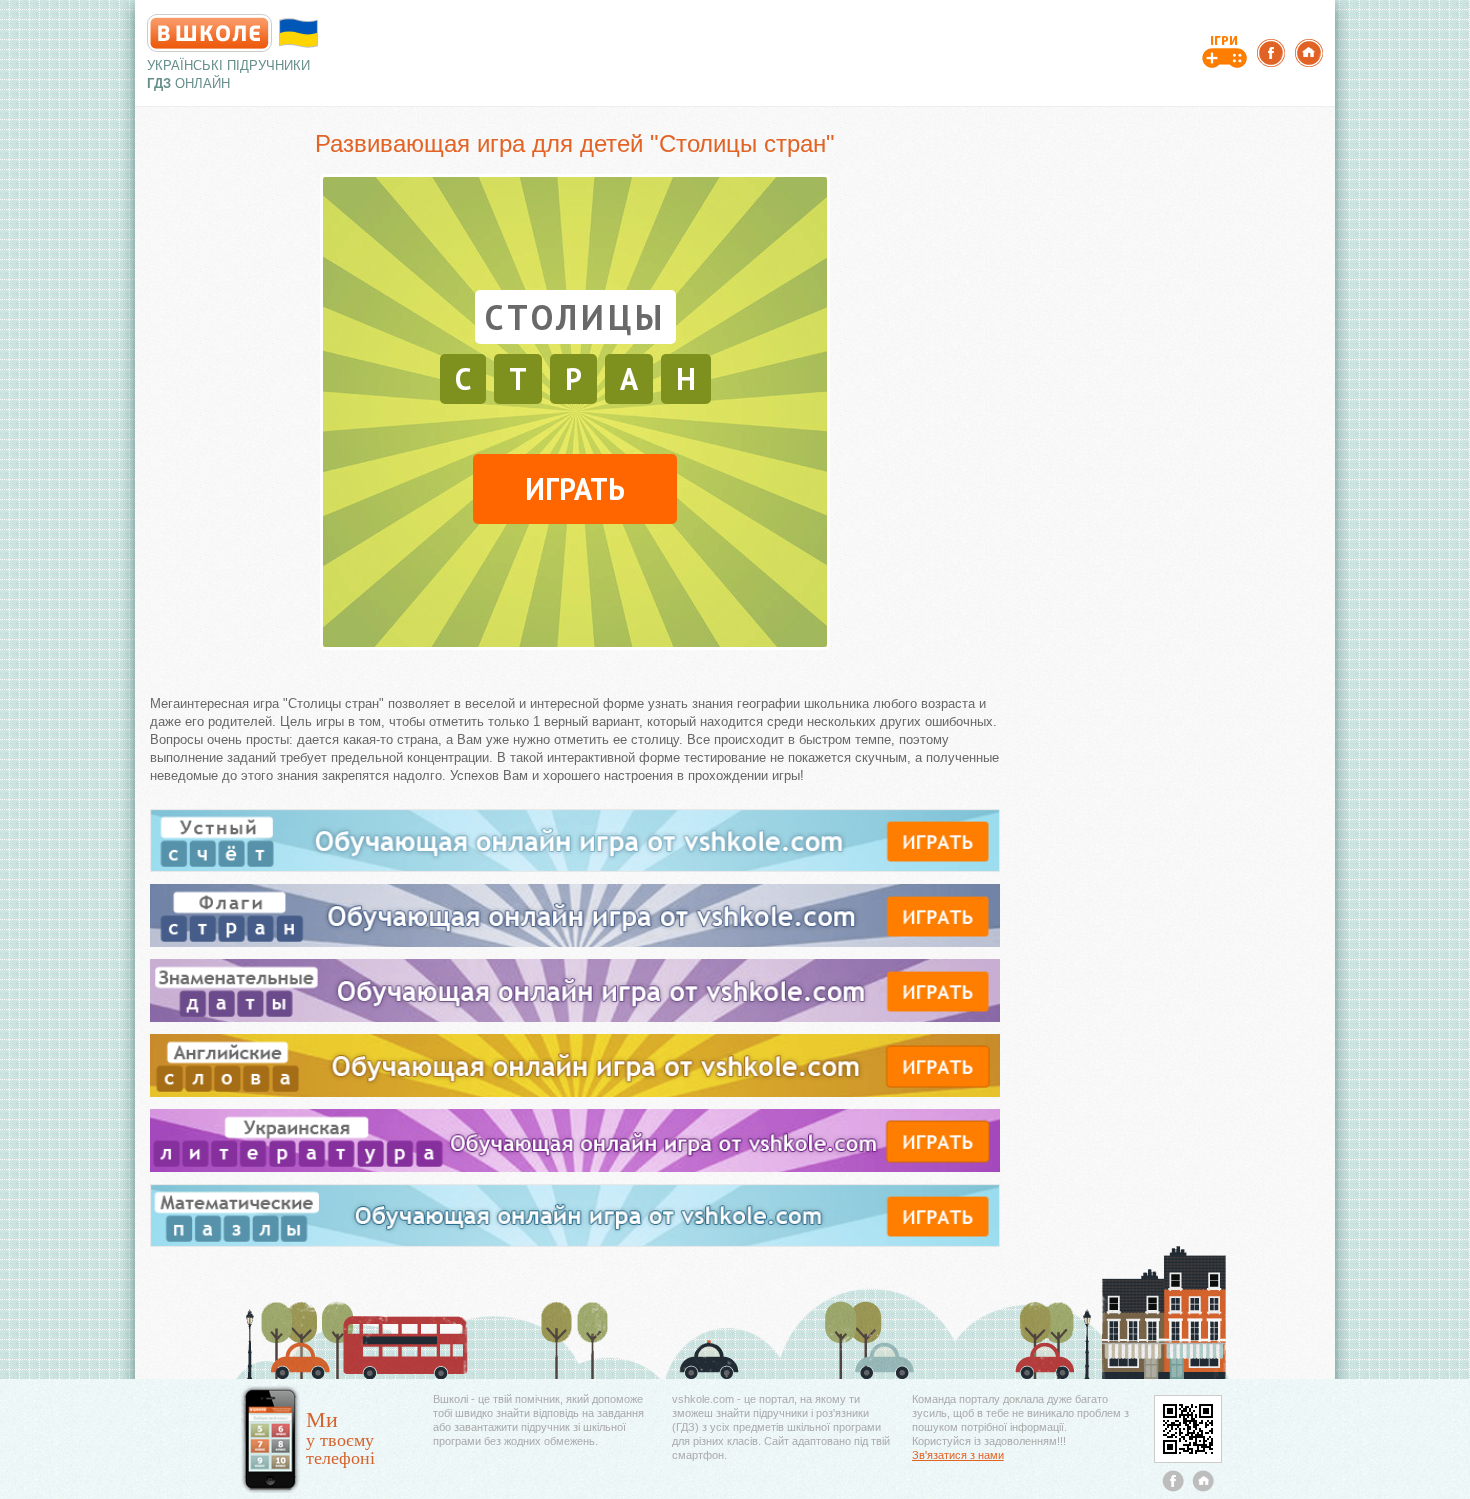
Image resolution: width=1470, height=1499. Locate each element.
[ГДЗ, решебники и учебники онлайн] (209, 33)
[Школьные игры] (1224, 50)
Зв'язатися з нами (958, 1455)
